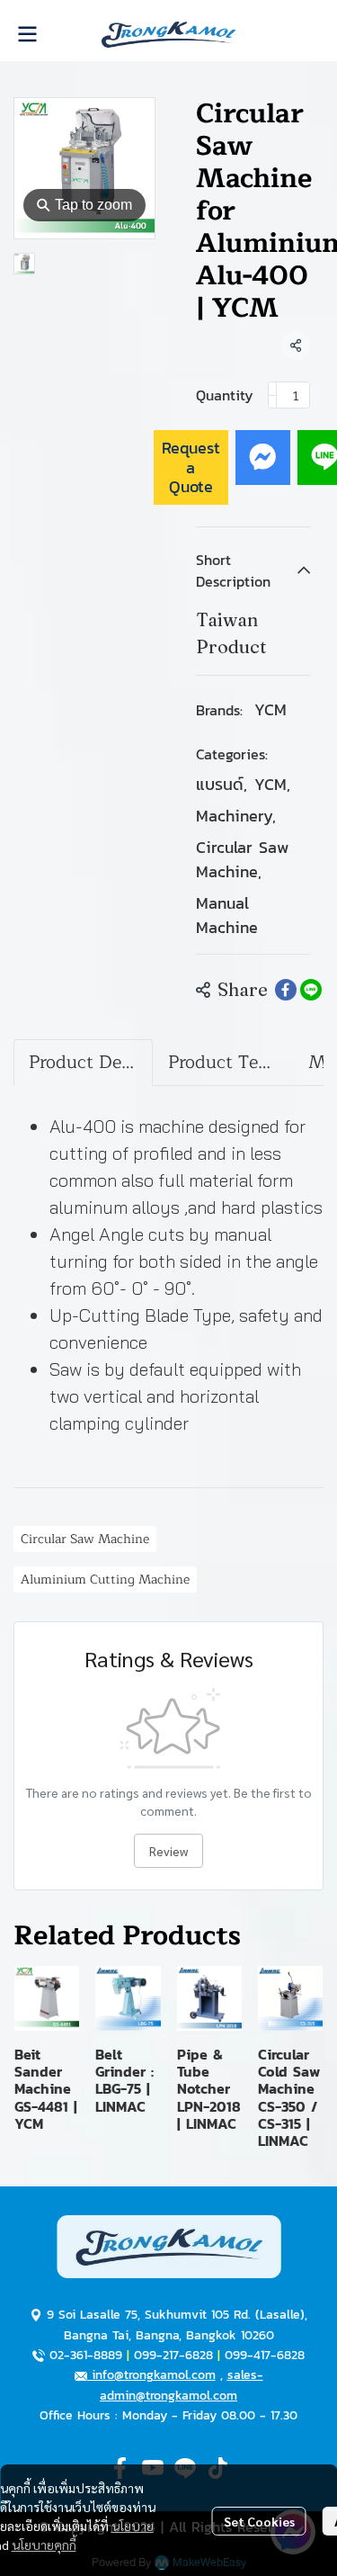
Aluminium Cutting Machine (105, 1580)
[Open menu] (27, 34)
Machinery (236, 816)
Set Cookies (259, 2521)
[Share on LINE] (311, 990)
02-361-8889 (86, 2355)
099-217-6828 (173, 2355)
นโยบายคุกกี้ (44, 2545)
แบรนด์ (222, 784)
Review (168, 1851)
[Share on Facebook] (286, 990)
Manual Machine (227, 915)
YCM (270, 709)
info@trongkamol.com (151, 2375)
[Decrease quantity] (272, 395)
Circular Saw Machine (242, 859)
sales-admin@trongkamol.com (182, 2385)
